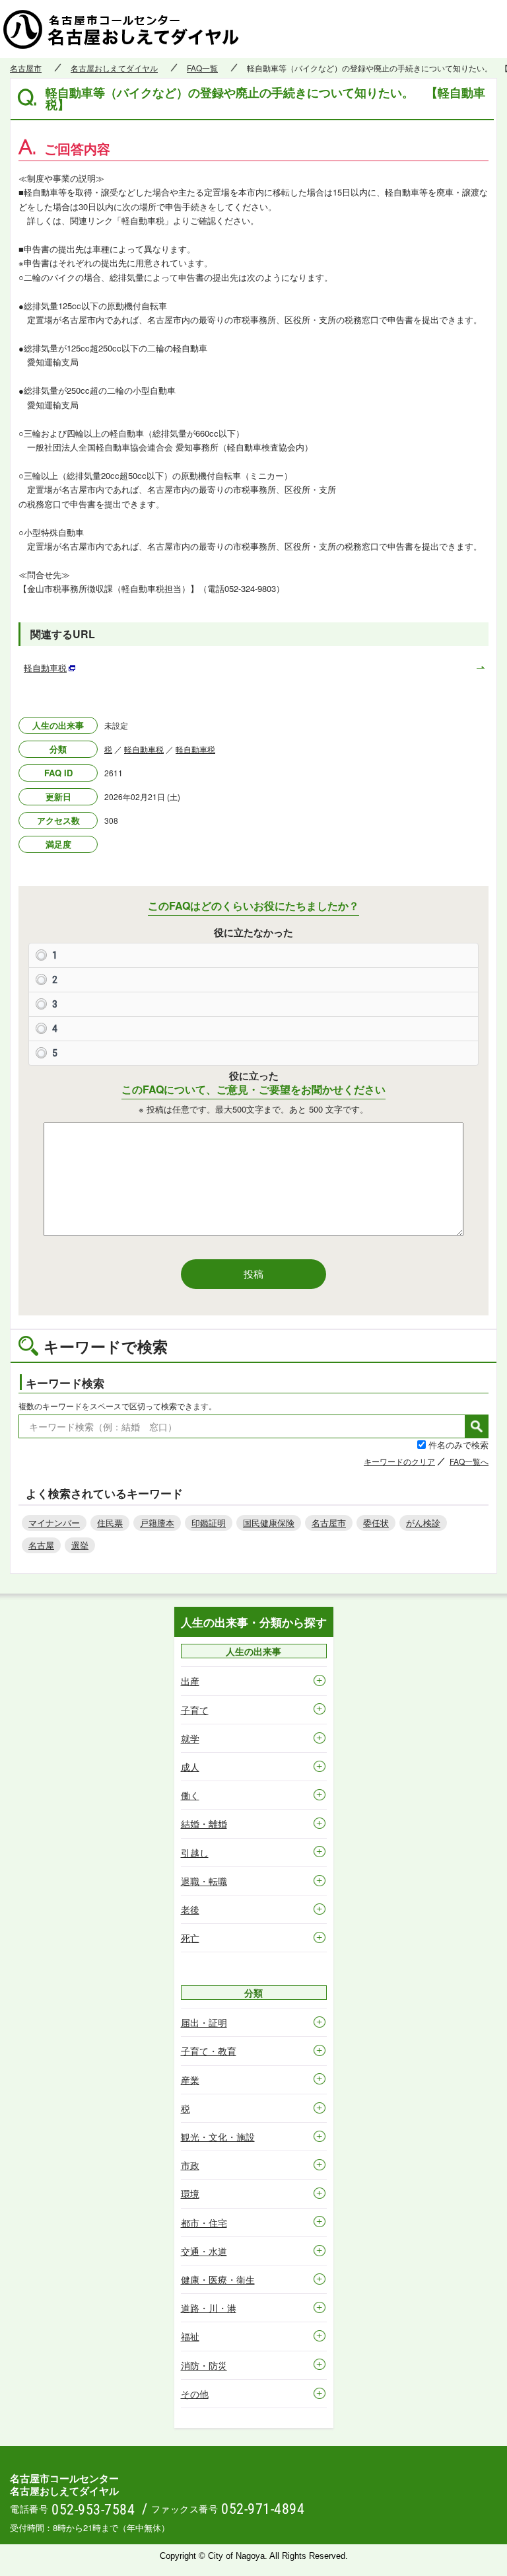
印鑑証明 (209, 1523)
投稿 (253, 1273)
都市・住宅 (204, 2223)
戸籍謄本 (157, 1523)
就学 (190, 1738)
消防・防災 (204, 2365)
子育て (195, 1710)
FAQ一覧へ (469, 1461)
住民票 (110, 1523)
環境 (190, 2193)
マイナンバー (54, 1523)
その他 (195, 2394)
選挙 (80, 1545)
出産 (190, 1681)
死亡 (190, 1938)
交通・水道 (204, 2251)
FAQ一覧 (202, 68)
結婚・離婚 (204, 1823)
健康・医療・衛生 (218, 2279)
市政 (190, 2165)
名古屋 (41, 1545)
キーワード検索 (65, 1383)
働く (190, 1795)
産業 (190, 2080)
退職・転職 (204, 1881)
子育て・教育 (209, 2051)
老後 (190, 1909)
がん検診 (423, 1523)
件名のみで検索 (458, 1445)
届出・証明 (204, 2022)
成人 (190, 1767)
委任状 (376, 1523)
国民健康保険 (269, 1523)
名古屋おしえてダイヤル (114, 68)
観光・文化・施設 (218, 2137)
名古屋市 (26, 68)
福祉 (190, 2336)
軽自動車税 (144, 749)
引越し (195, 1853)
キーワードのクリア (399, 1461)
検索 (477, 1426)
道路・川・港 (209, 2308)
